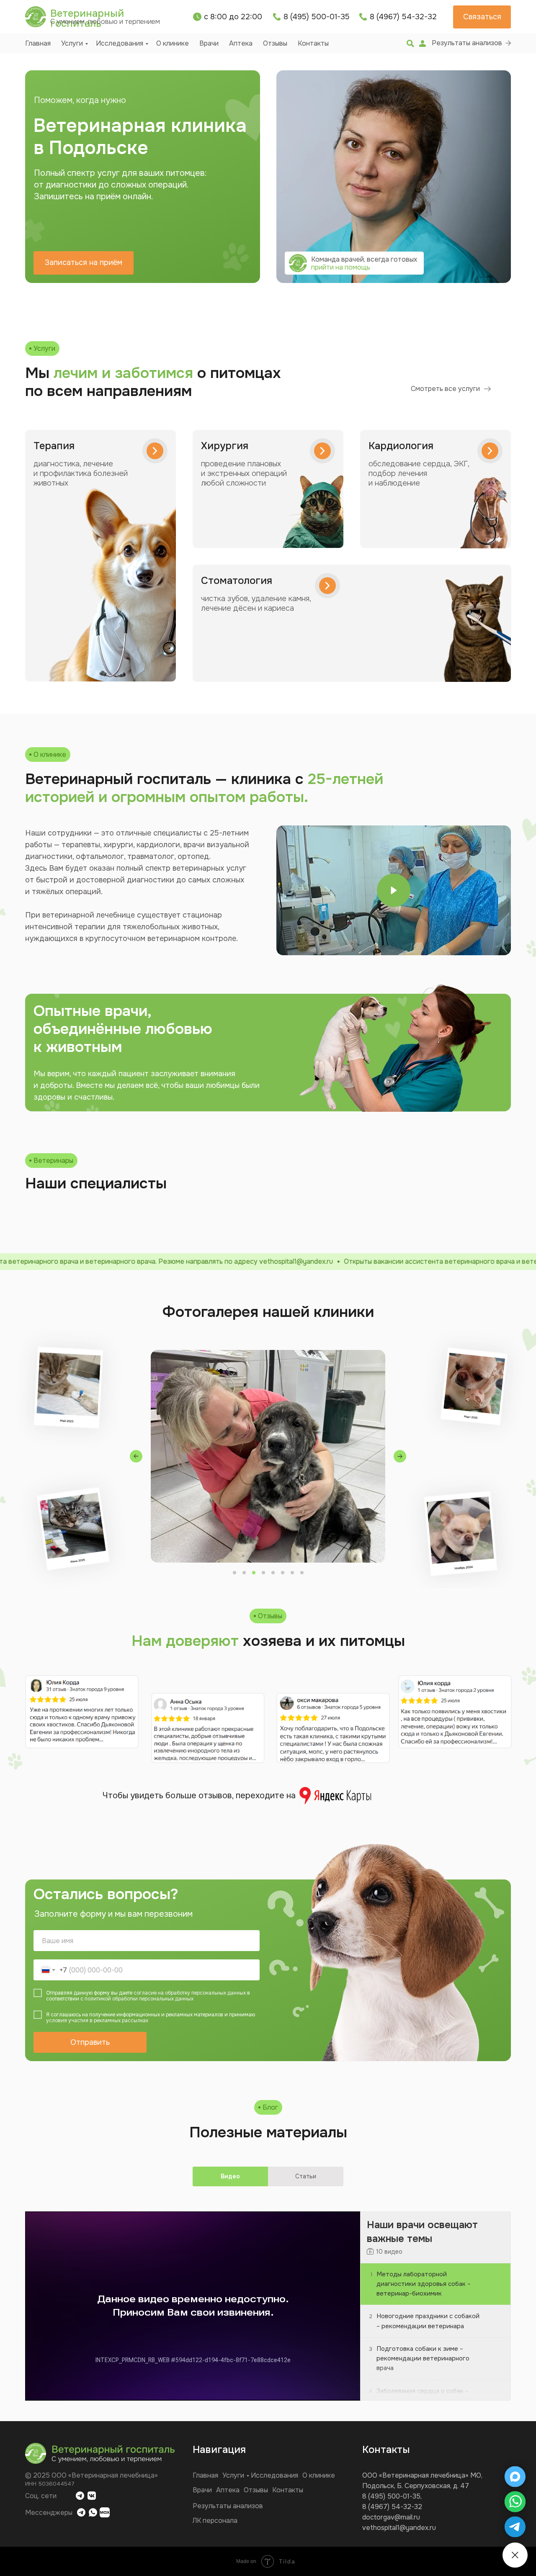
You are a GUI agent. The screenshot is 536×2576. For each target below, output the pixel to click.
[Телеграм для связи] (515, 2527)
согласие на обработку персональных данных (190, 1993)
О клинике (173, 43)
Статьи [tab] (306, 2176)
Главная (38, 43)
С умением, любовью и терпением (105, 22)
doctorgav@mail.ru (391, 2517)
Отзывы (275, 43)
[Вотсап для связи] (515, 2502)
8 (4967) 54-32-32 (392, 2507)
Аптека (241, 43)
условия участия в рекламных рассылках (97, 2021)
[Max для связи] (515, 2477)
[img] (410, 44)
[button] (482, 17)
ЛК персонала (215, 2521)
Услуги (72, 43)
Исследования (120, 43)
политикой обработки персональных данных (139, 1999)
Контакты (313, 43)
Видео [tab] (230, 2176)
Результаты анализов (228, 2506)
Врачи (209, 43)
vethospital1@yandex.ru (399, 2528)
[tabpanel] (268, 2307)
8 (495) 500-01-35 (391, 2496)
